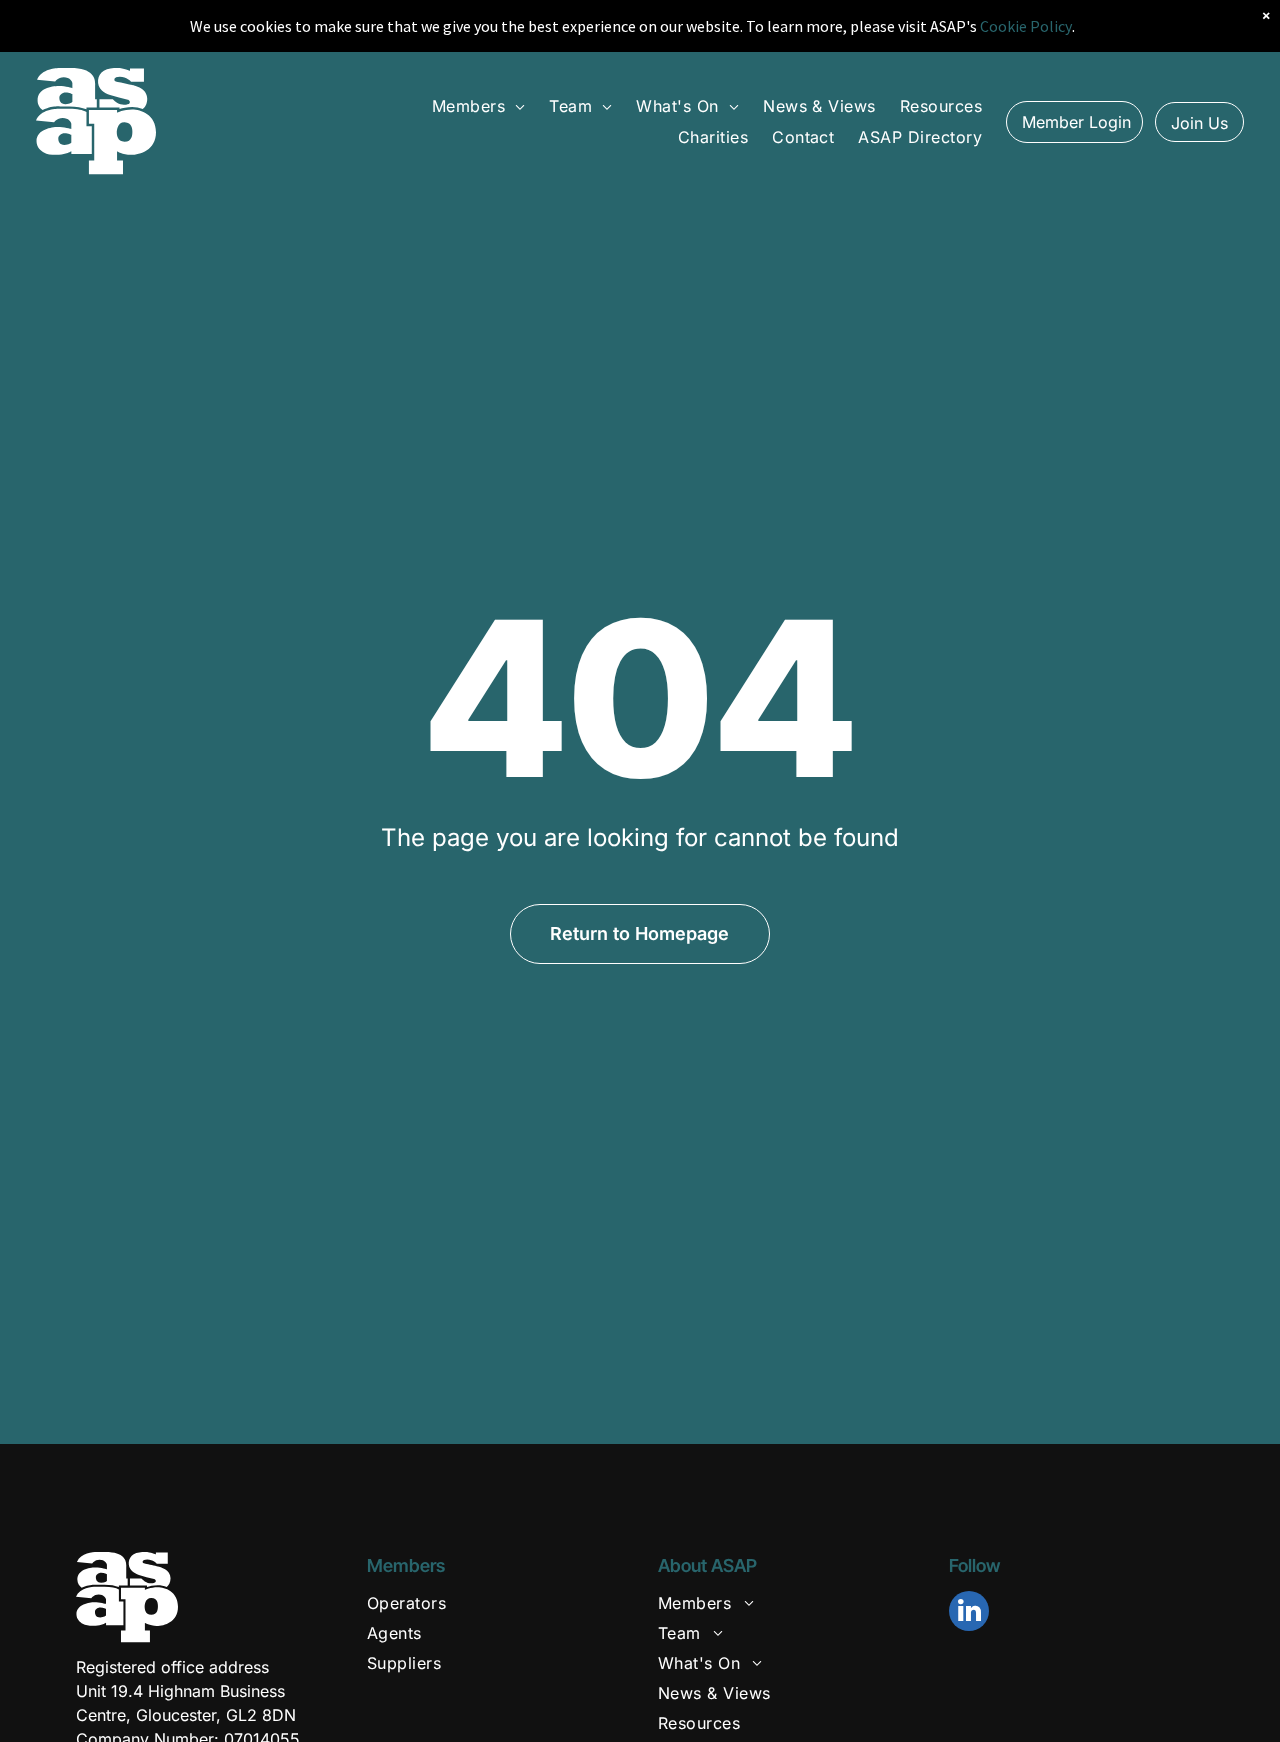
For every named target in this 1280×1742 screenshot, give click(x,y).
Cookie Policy (1026, 26)
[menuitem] (479, 106)
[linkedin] (969, 1613)
